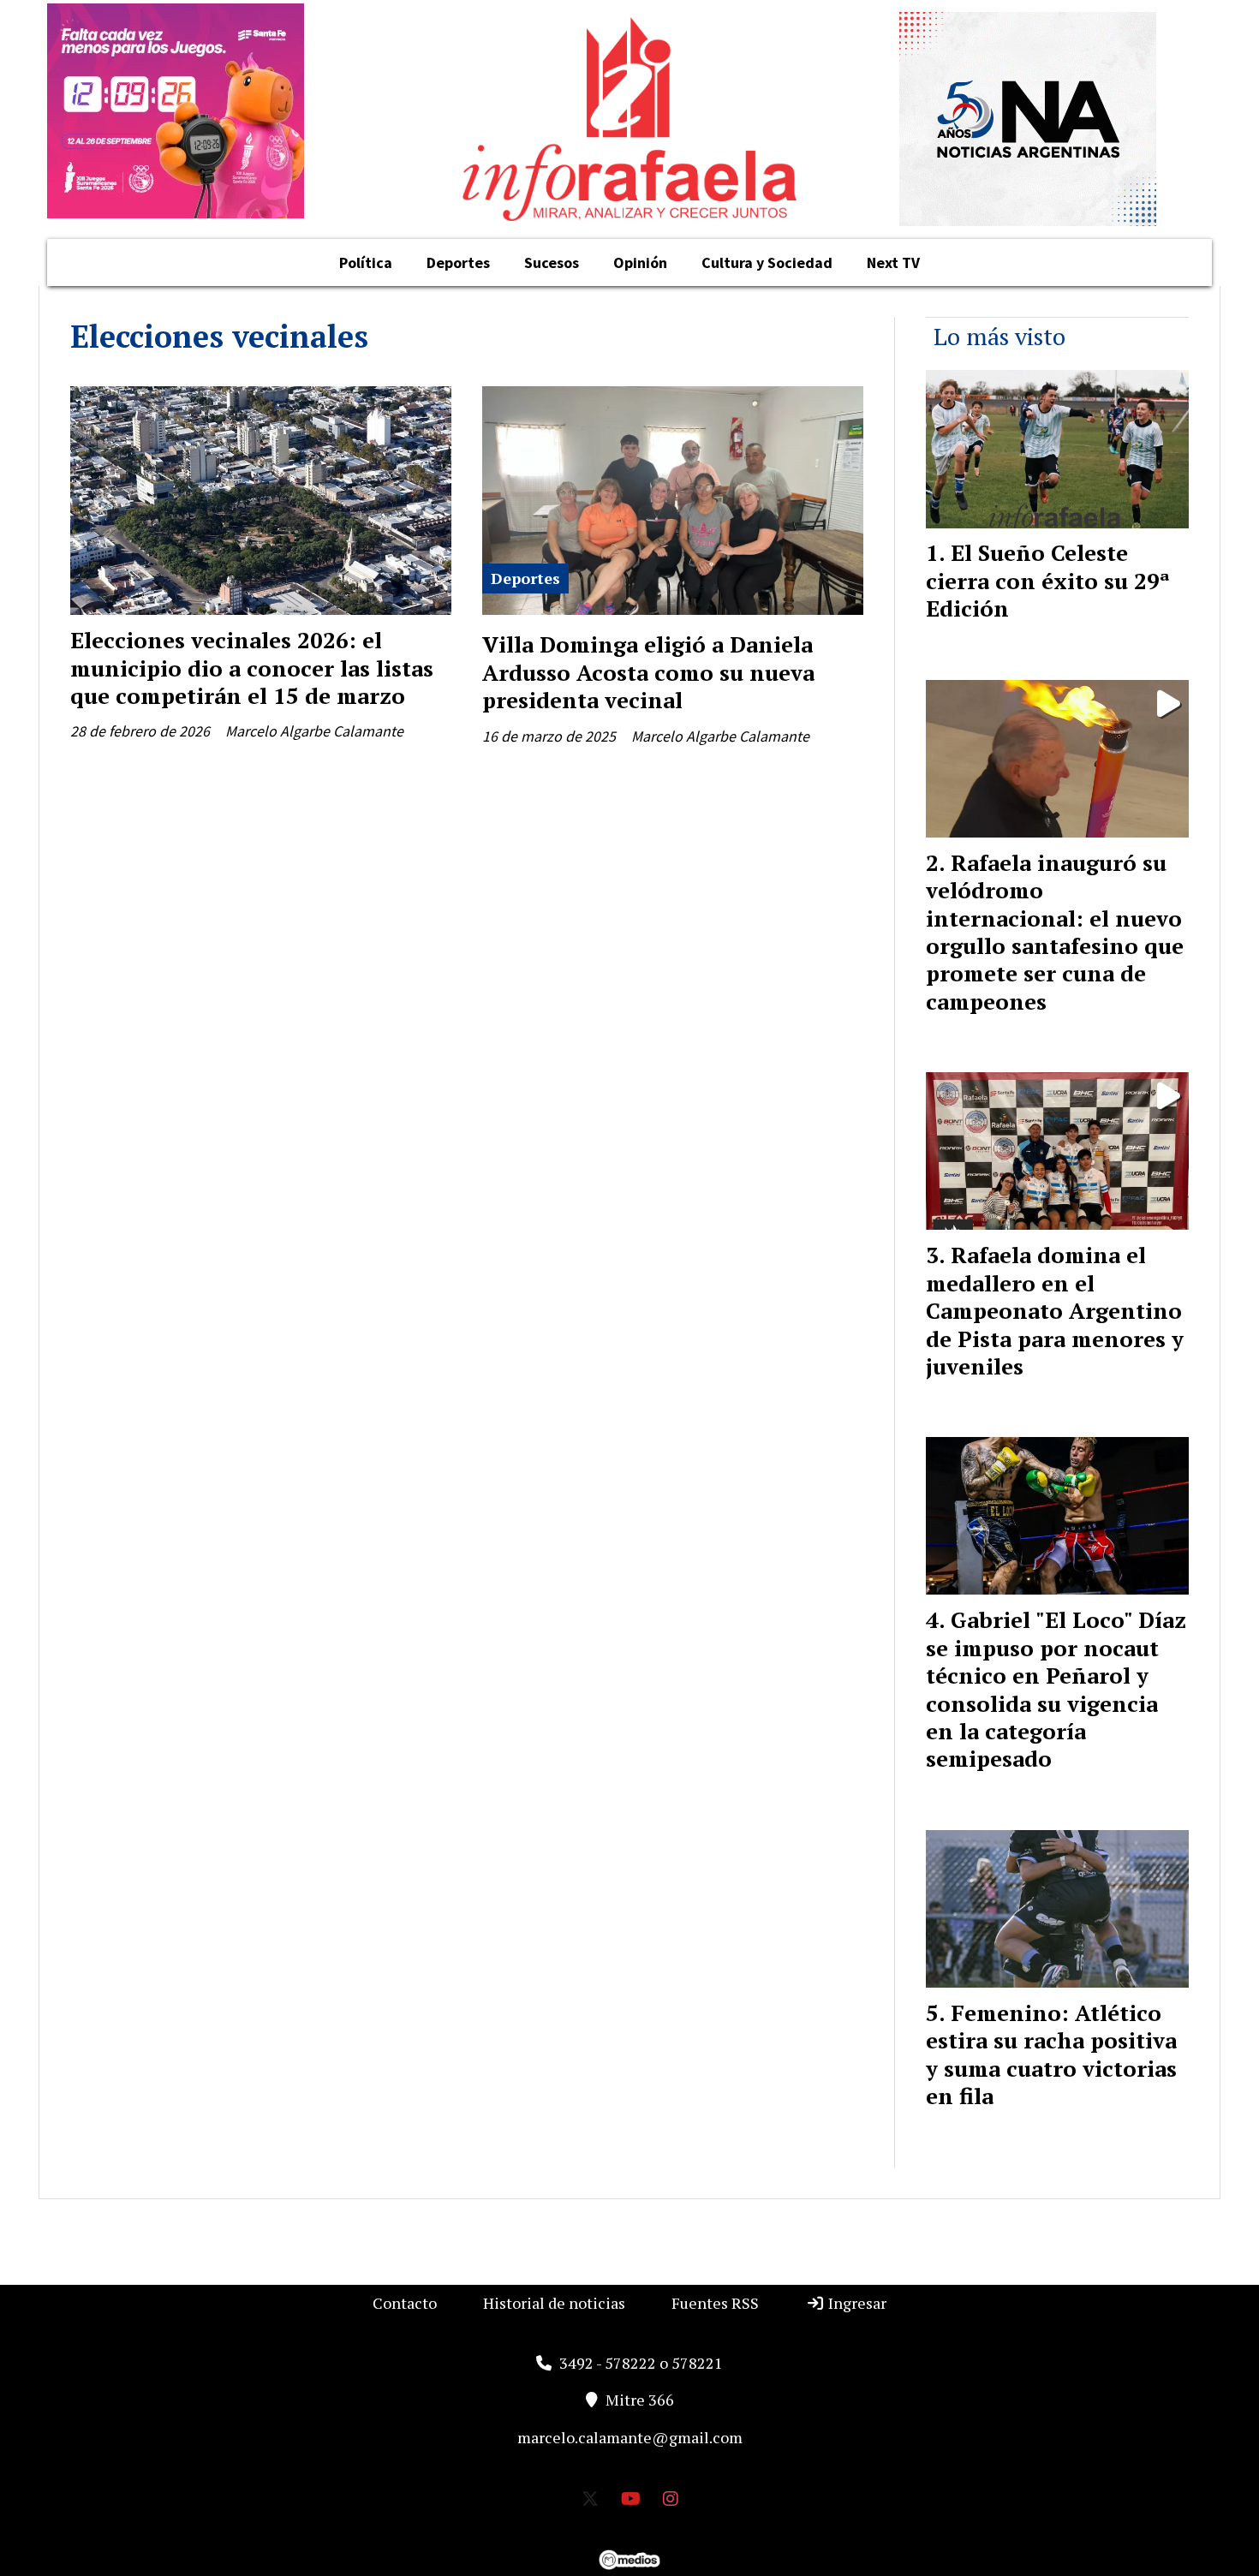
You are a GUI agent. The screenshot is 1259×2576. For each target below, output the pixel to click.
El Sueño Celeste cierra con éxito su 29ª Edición (1048, 580)
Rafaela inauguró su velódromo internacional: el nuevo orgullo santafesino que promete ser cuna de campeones (1055, 932)
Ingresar (856, 2303)
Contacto (405, 2303)
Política (366, 262)
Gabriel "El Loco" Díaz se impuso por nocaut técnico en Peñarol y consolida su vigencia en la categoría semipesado (1056, 1689)
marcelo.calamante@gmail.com (630, 2437)
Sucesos (552, 262)
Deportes (458, 262)
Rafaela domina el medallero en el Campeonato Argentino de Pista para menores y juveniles (1055, 1310)
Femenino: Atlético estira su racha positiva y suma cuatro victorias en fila (1051, 2054)
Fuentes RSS (715, 2303)
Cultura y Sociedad (767, 262)
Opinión (640, 262)
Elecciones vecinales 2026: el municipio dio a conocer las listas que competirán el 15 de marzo (252, 668)
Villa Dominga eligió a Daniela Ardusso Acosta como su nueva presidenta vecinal (648, 672)
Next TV (893, 262)
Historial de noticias (554, 2303)
